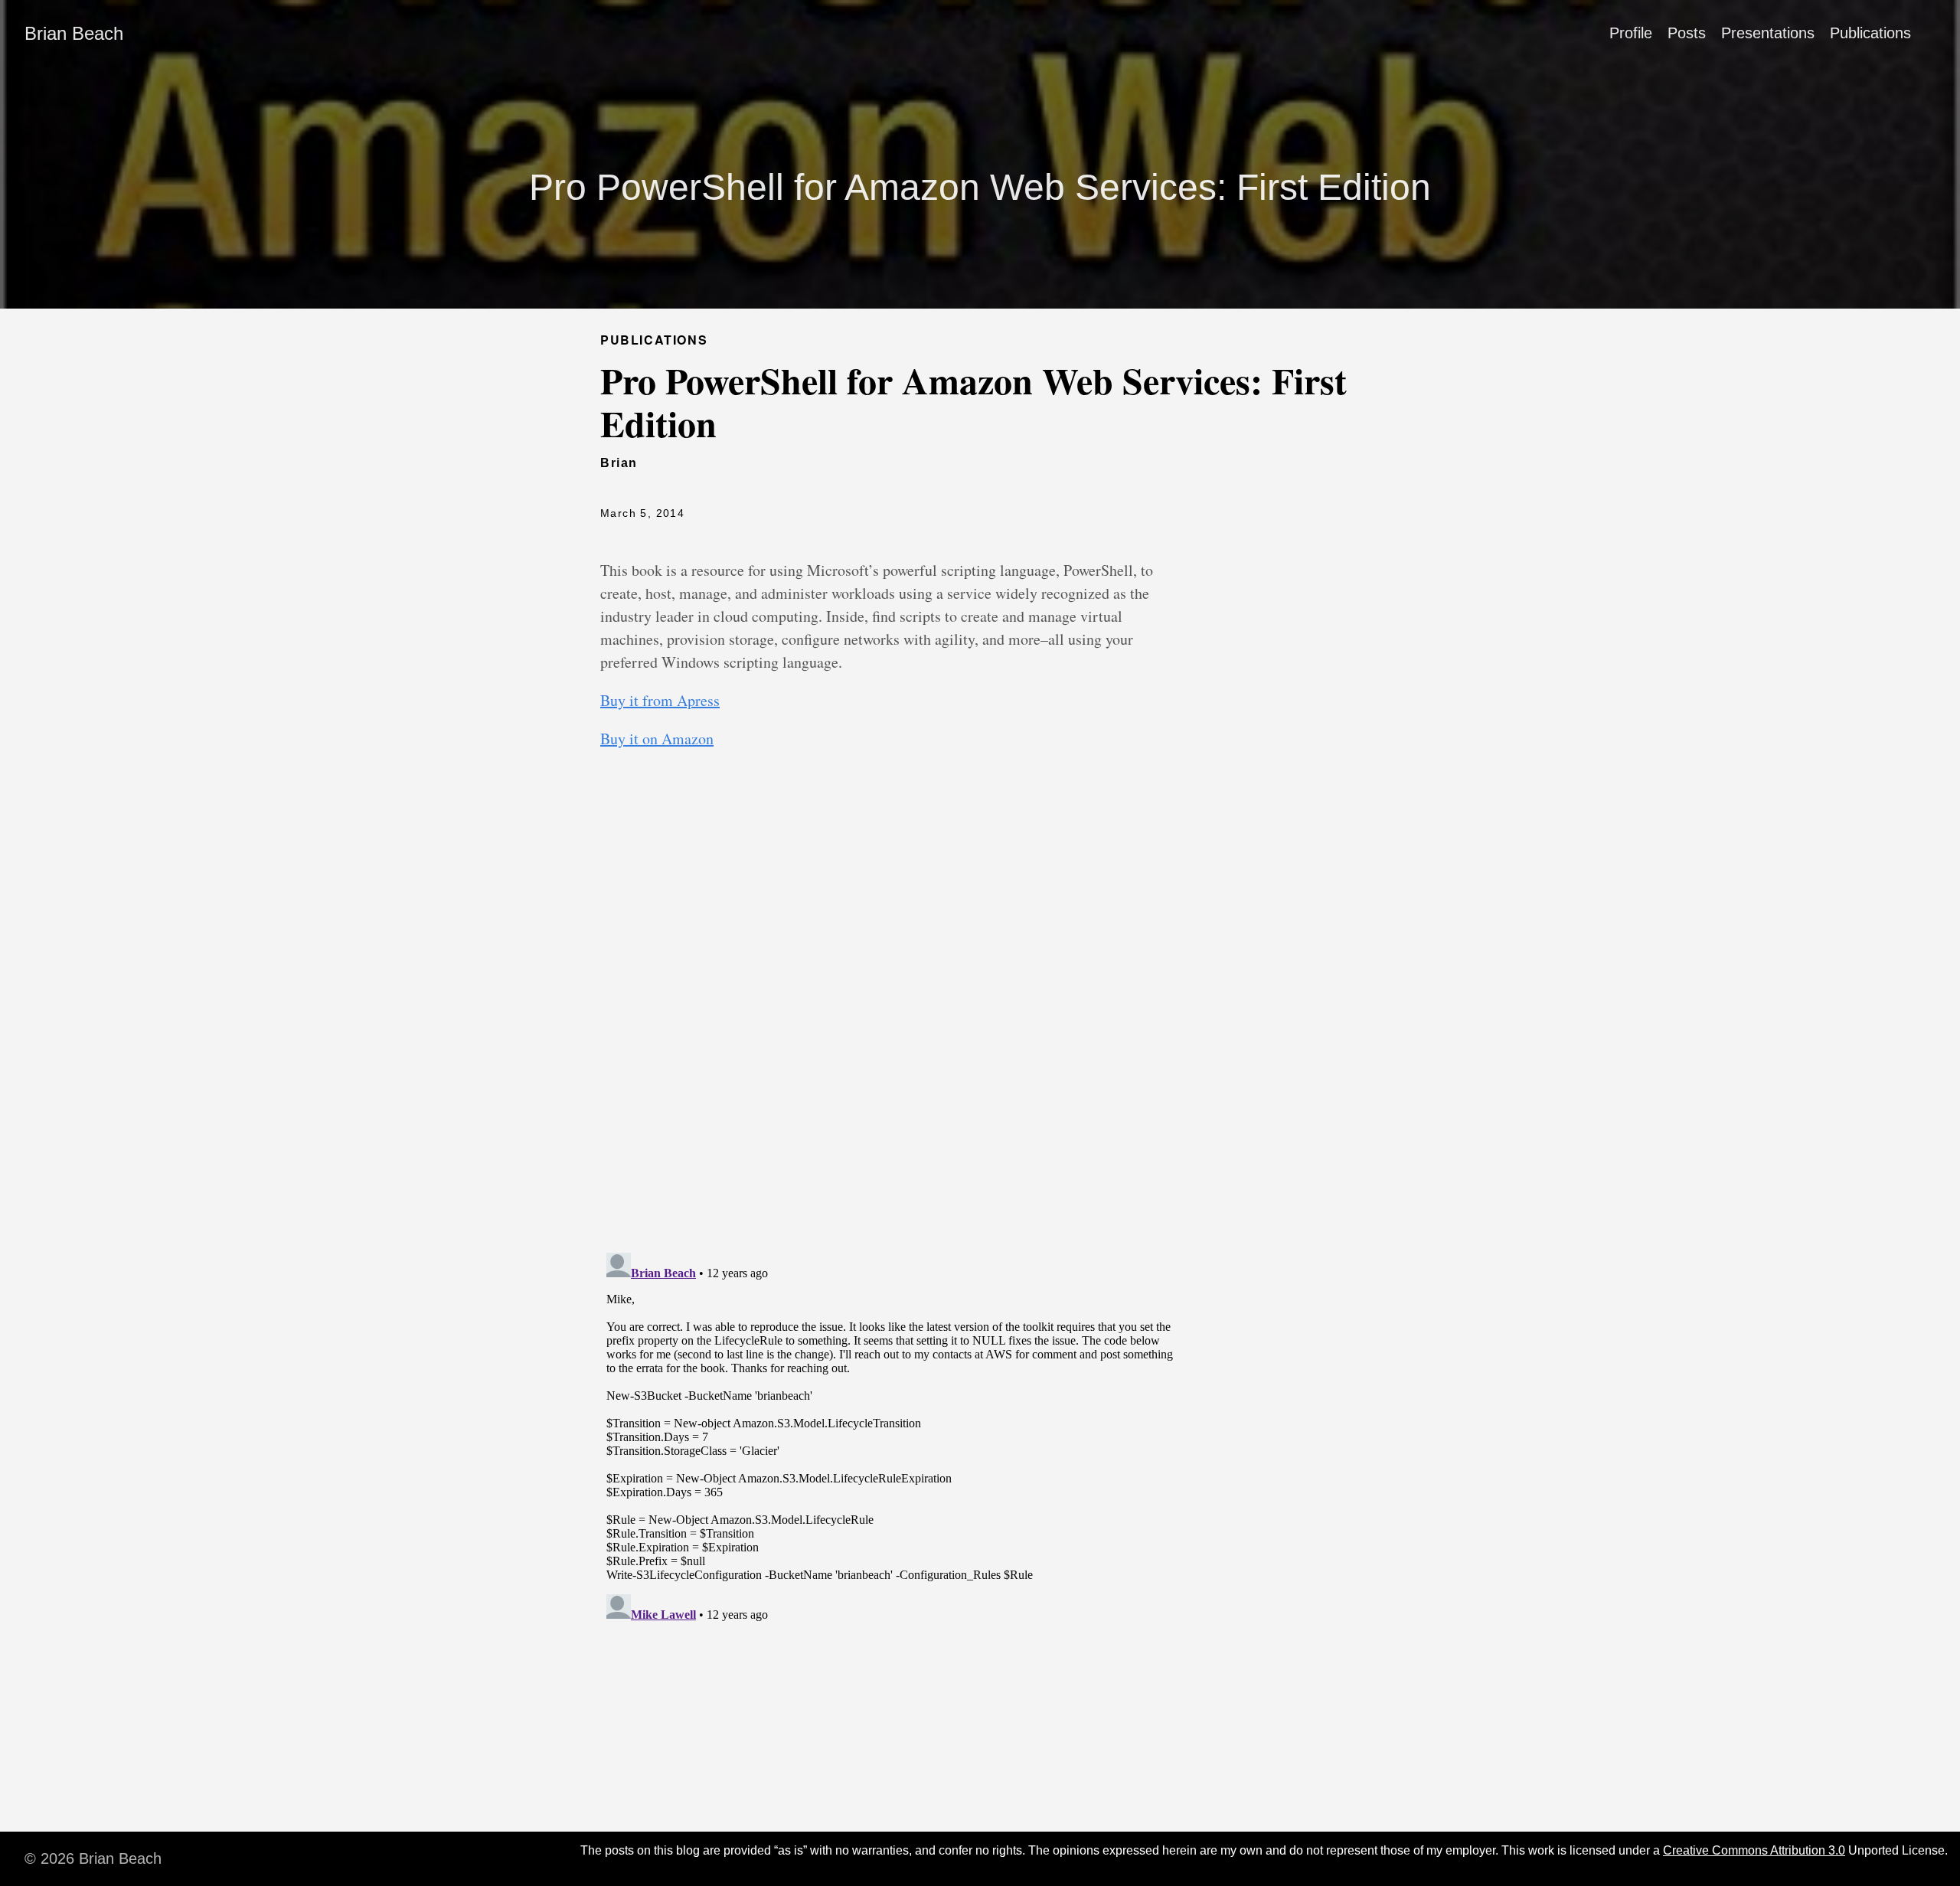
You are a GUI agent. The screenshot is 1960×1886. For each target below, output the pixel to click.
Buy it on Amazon (657, 739)
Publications (1870, 33)
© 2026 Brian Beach (93, 1858)
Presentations (1768, 33)
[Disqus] (892, 1040)
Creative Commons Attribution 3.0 (1754, 1850)
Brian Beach (74, 33)
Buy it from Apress (660, 700)
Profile (1631, 33)
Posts (1687, 33)
